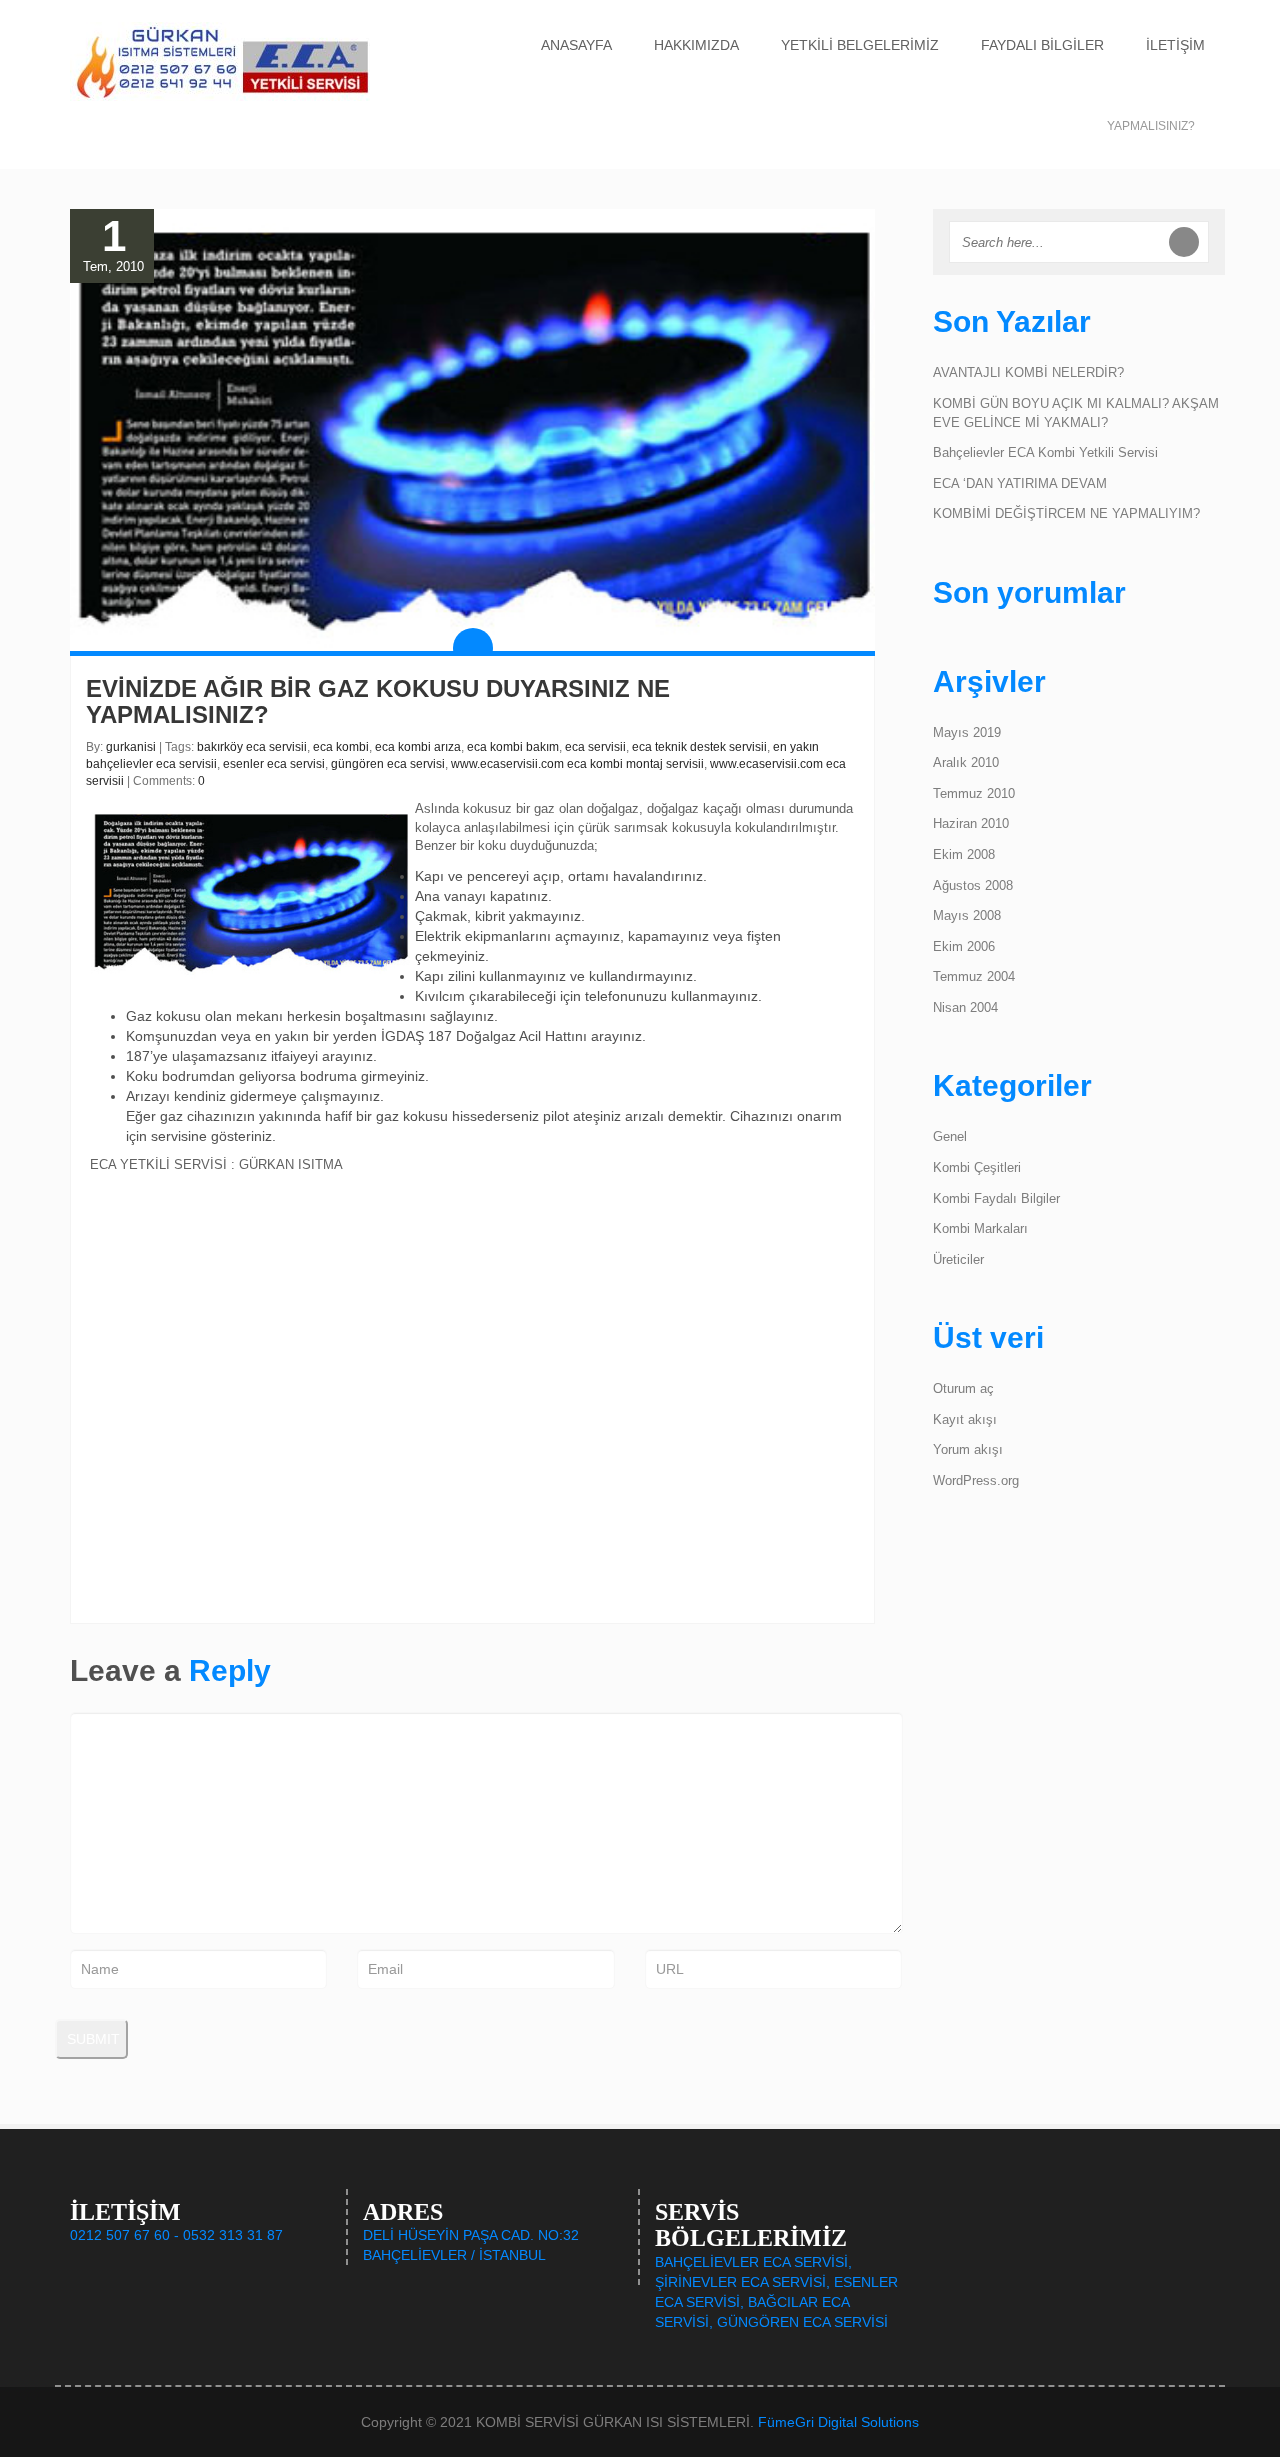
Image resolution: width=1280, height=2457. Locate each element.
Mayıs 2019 (967, 732)
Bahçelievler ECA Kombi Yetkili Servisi (1045, 452)
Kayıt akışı (965, 1419)
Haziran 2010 (971, 823)
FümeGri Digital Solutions (838, 2422)
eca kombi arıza (418, 747)
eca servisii (595, 747)
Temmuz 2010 (974, 793)
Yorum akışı (968, 1449)
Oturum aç (963, 1388)
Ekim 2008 (964, 854)
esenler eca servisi (274, 764)
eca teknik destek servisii (699, 747)
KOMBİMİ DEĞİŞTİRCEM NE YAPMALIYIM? (1066, 513)
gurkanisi (131, 747)
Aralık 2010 (966, 762)
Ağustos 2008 (973, 885)
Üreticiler (958, 1259)
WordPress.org (976, 1480)
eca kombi (341, 747)
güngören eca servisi (388, 764)
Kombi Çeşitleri (977, 1167)
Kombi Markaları (980, 1228)
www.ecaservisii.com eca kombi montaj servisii (577, 764)
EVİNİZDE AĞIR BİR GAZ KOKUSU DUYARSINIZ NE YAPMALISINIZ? (378, 701)
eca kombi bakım (513, 747)
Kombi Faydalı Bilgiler (996, 1198)
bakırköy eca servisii (252, 747)
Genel (950, 1136)
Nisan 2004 (965, 1007)
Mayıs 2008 (967, 915)
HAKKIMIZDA (696, 45)
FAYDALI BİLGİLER (1042, 45)
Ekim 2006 (964, 946)
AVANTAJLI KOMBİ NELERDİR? (1028, 372)
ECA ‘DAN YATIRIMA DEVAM (1020, 483)
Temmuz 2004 (974, 976)
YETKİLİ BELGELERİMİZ (860, 45)
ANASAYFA (576, 45)
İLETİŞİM (1175, 45)
